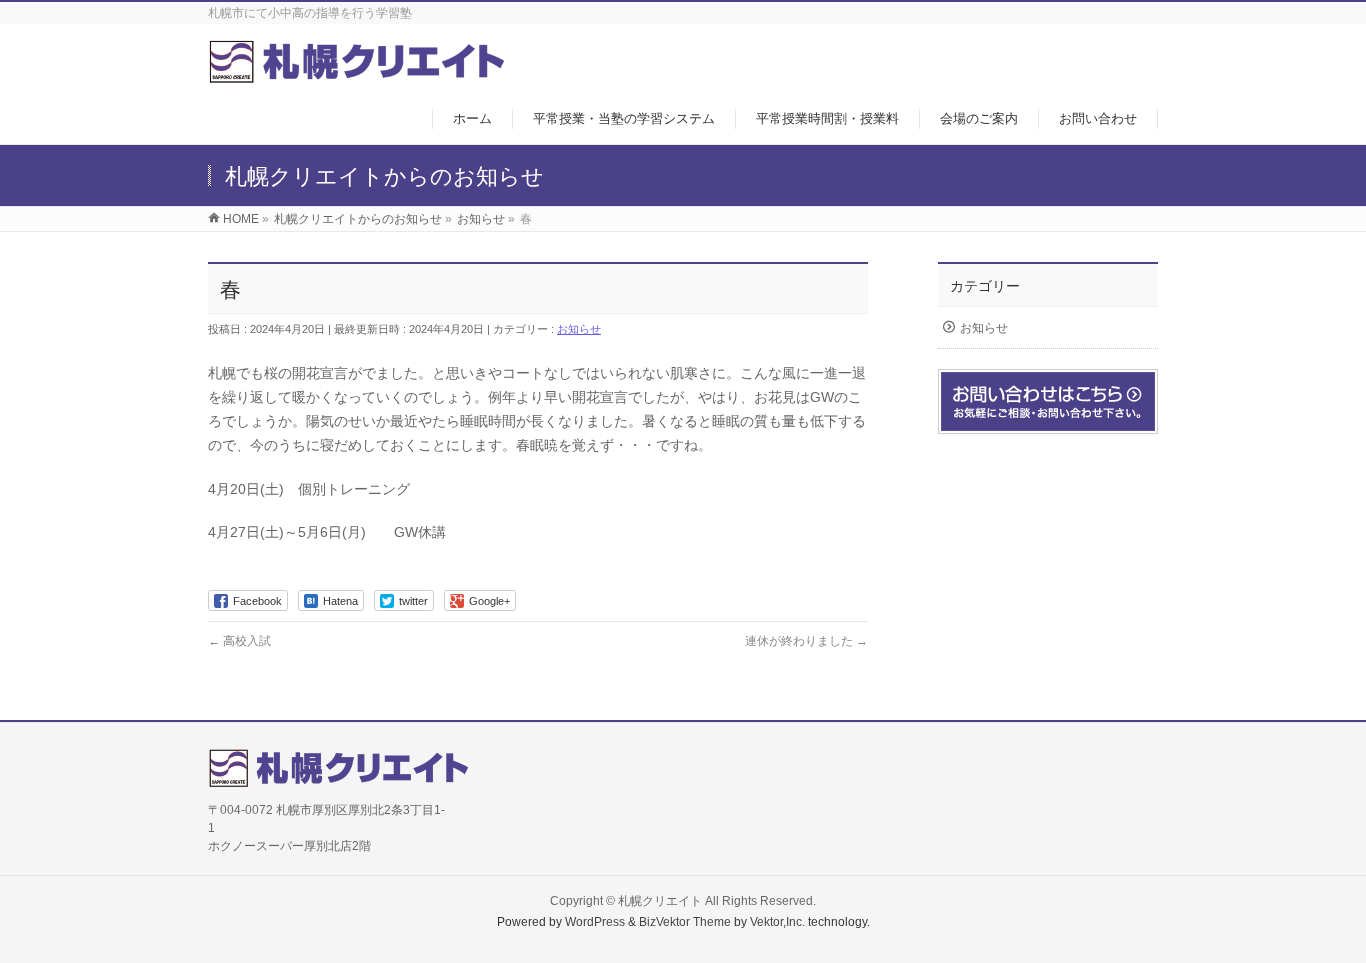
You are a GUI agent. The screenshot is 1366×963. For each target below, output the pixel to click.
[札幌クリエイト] (356, 73)
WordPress (595, 922)
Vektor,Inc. (777, 922)
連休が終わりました (806, 641)
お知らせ (579, 329)
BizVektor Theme (685, 922)
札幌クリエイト (660, 901)
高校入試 (239, 641)
